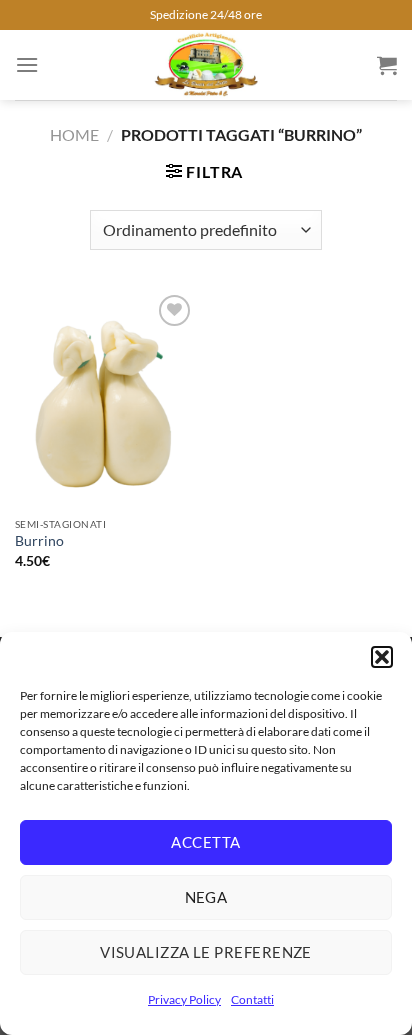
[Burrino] (105, 398)
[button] (382, 657)
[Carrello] (387, 65)
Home (74, 134)
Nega (206, 897)
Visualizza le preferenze (206, 952)
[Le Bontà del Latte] (206, 65)
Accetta (205, 842)
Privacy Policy (184, 999)
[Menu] (27, 64)
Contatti (252, 999)
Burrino (39, 541)
